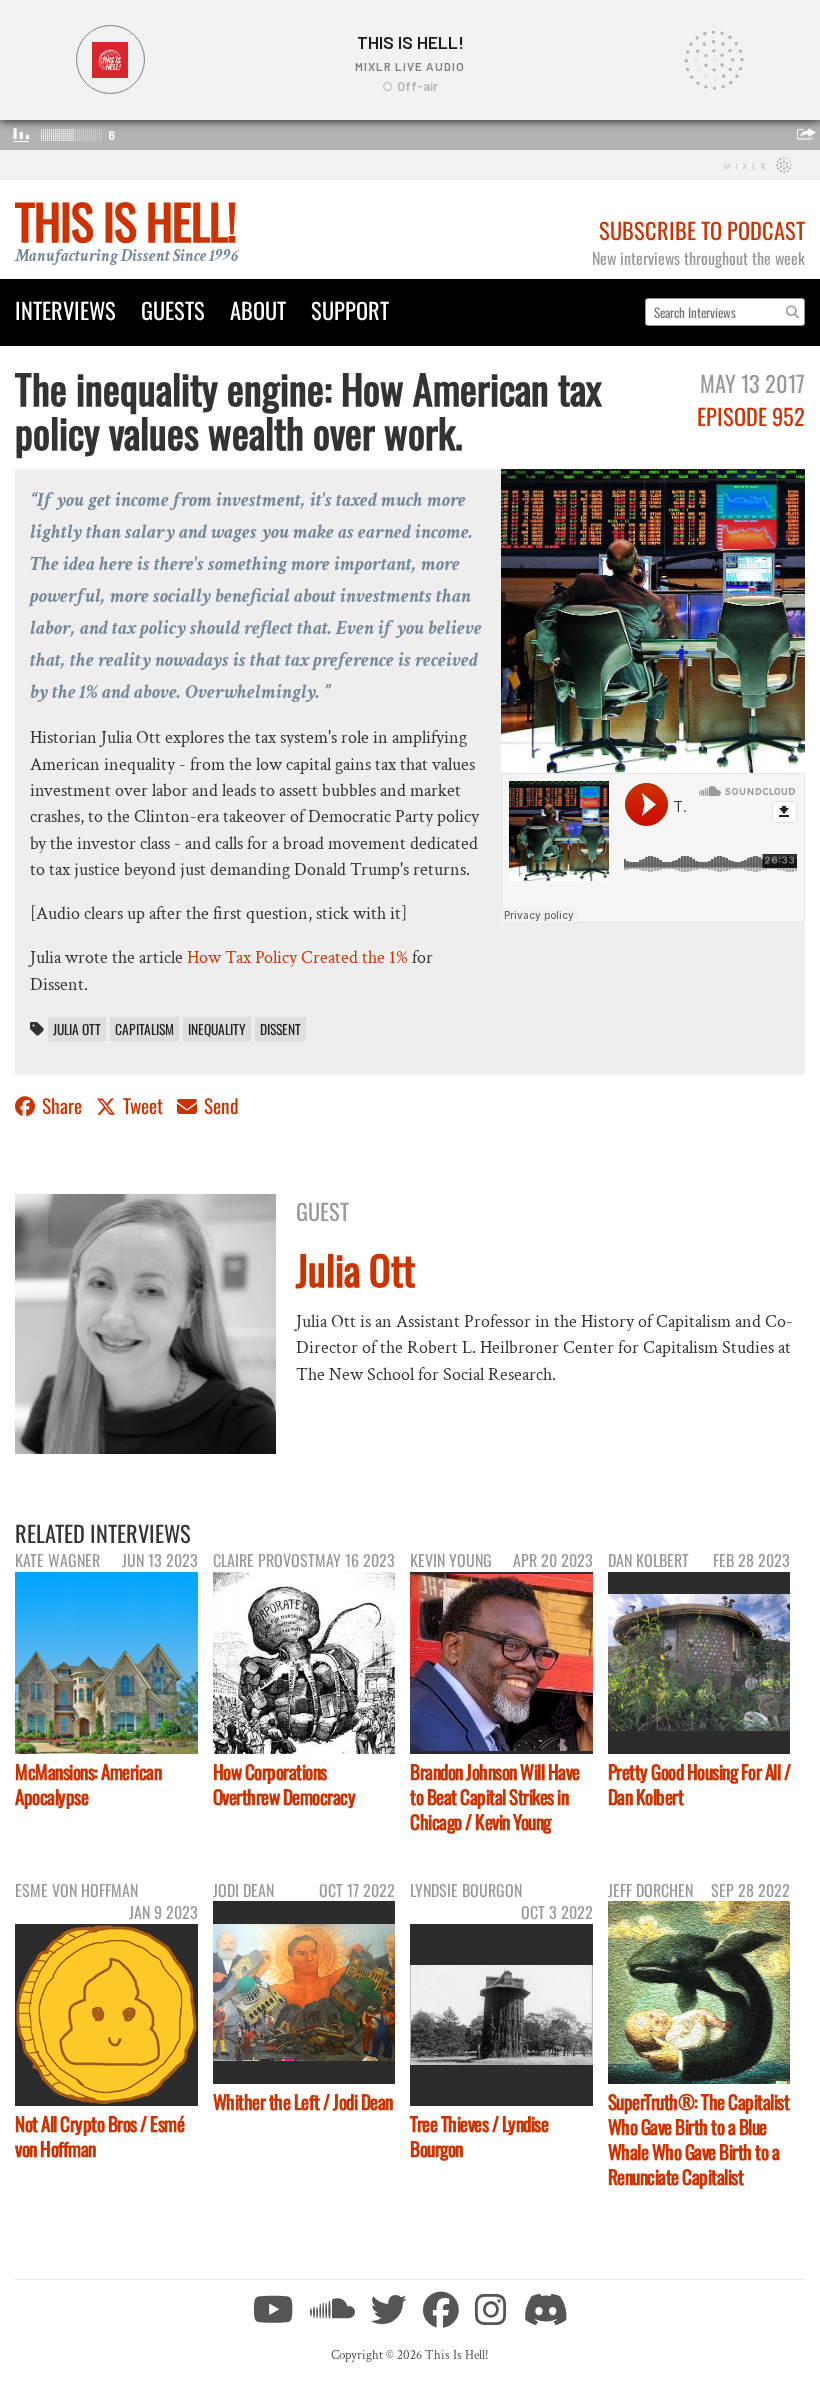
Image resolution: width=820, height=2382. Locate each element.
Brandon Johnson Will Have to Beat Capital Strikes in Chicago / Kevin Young (495, 1796)
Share (62, 1105)
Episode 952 (751, 415)
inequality (217, 1029)
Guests (173, 309)
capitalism (144, 1029)
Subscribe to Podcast (702, 229)
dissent (280, 1029)
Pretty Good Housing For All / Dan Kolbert (699, 1784)
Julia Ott (77, 1029)
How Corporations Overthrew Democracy (284, 1784)
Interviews (65, 309)
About (258, 309)
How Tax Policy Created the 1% (297, 957)
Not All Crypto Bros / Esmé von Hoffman (99, 2136)
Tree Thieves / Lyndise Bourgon (479, 2136)
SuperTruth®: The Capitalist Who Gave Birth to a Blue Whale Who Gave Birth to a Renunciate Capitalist (699, 2139)
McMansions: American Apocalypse (88, 1784)
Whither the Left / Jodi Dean (303, 2101)
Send (219, 1105)
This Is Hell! (125, 220)
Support (350, 309)
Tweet (143, 1105)
